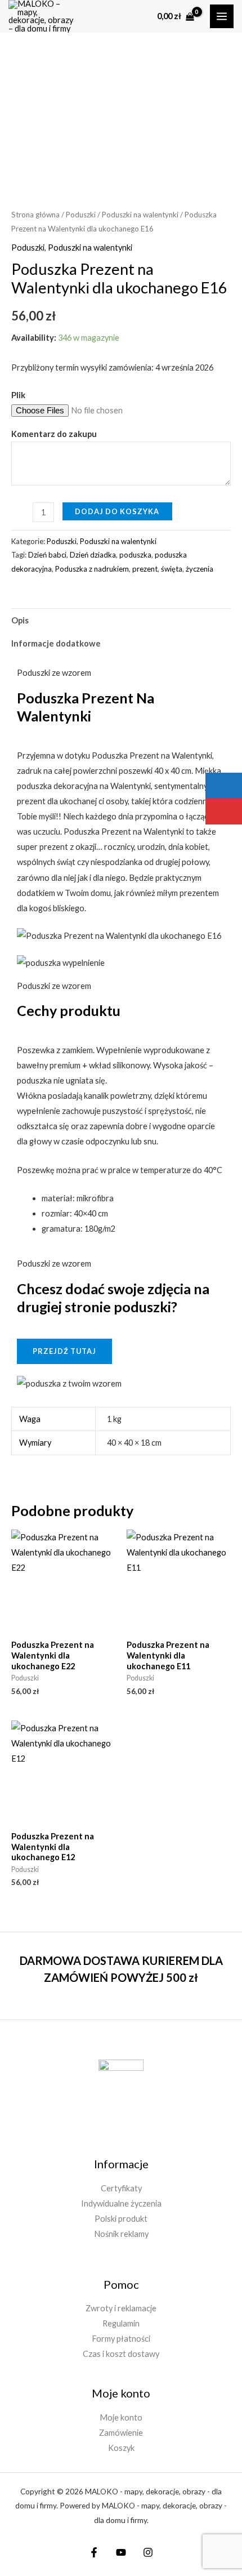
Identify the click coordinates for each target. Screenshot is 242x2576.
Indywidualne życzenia (121, 2203)
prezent (145, 569)
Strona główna (35, 215)
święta (172, 569)
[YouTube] (121, 2552)
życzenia (200, 569)
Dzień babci (47, 555)
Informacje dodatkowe (56, 643)
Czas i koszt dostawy (121, 2354)
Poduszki (81, 215)
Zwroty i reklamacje (121, 2308)
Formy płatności (121, 2339)
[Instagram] (148, 2552)
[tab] (121, 620)
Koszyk (121, 2448)
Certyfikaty (121, 2188)
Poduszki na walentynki (140, 215)
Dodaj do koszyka (117, 511)
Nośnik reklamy (121, 2234)
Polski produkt (121, 2219)
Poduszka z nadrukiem (92, 569)
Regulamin (121, 2323)
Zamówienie (121, 2433)
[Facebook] (94, 2552)
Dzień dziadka (93, 555)
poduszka (135, 555)
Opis (20, 620)
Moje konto (121, 2417)
